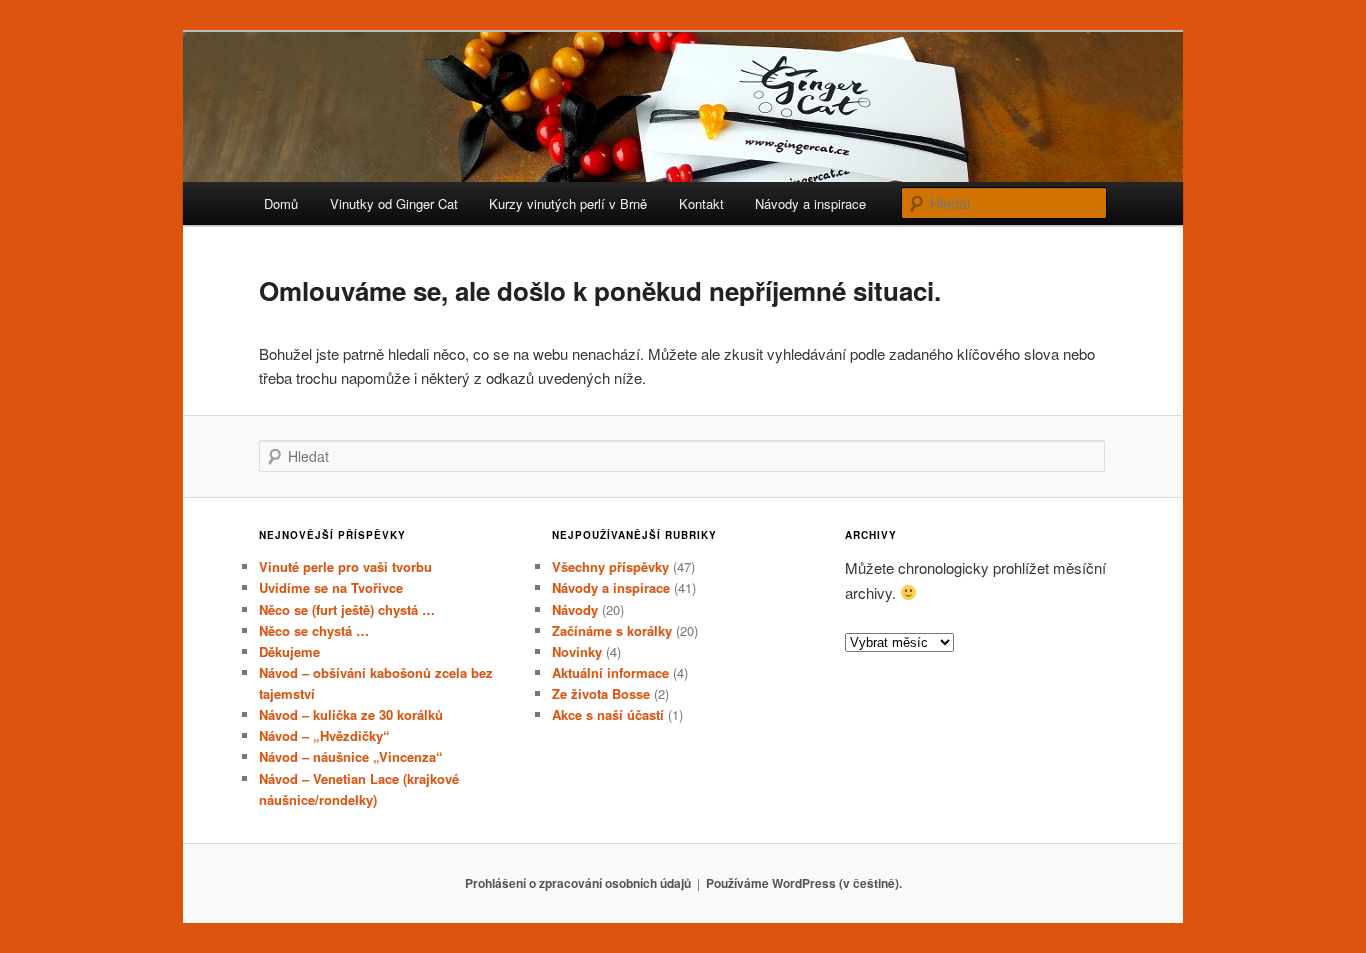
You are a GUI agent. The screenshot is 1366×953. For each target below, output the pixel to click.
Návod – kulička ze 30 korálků (351, 714)
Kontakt (701, 203)
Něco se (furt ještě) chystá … (347, 609)
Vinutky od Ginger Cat (394, 203)
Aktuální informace (610, 672)
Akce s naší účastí (608, 714)
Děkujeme (289, 651)
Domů (281, 203)
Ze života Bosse (601, 693)
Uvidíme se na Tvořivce (331, 587)
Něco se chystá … (314, 630)
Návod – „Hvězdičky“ (324, 735)
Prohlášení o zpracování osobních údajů (578, 883)
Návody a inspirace (810, 203)
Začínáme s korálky (612, 630)
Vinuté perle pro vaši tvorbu (345, 566)
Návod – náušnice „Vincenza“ (351, 756)
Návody (575, 609)
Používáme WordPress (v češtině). (804, 883)
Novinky (577, 651)
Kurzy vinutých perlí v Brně (568, 203)
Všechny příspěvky (610, 566)
